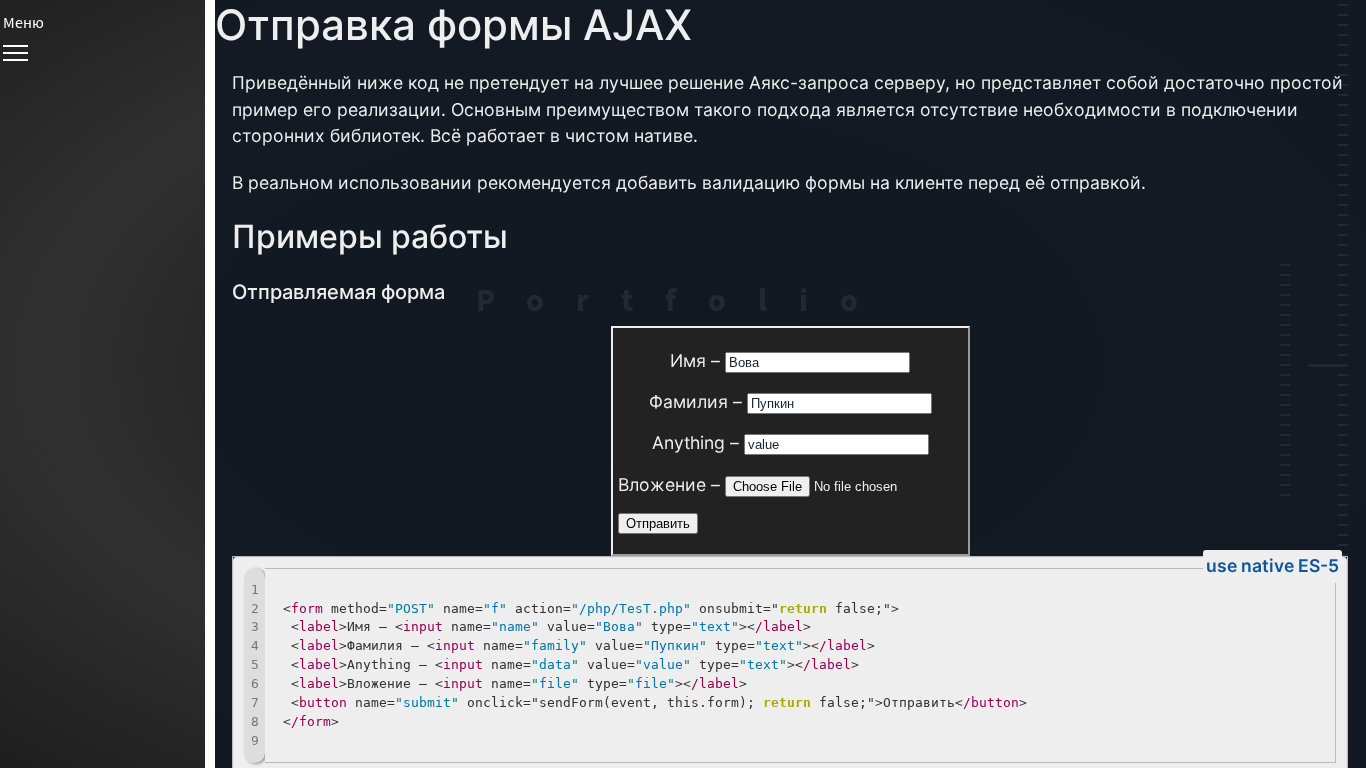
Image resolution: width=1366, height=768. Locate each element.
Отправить (658, 523)
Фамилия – (698, 401)
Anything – (698, 442)
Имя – (697, 360)
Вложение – (671, 484)
